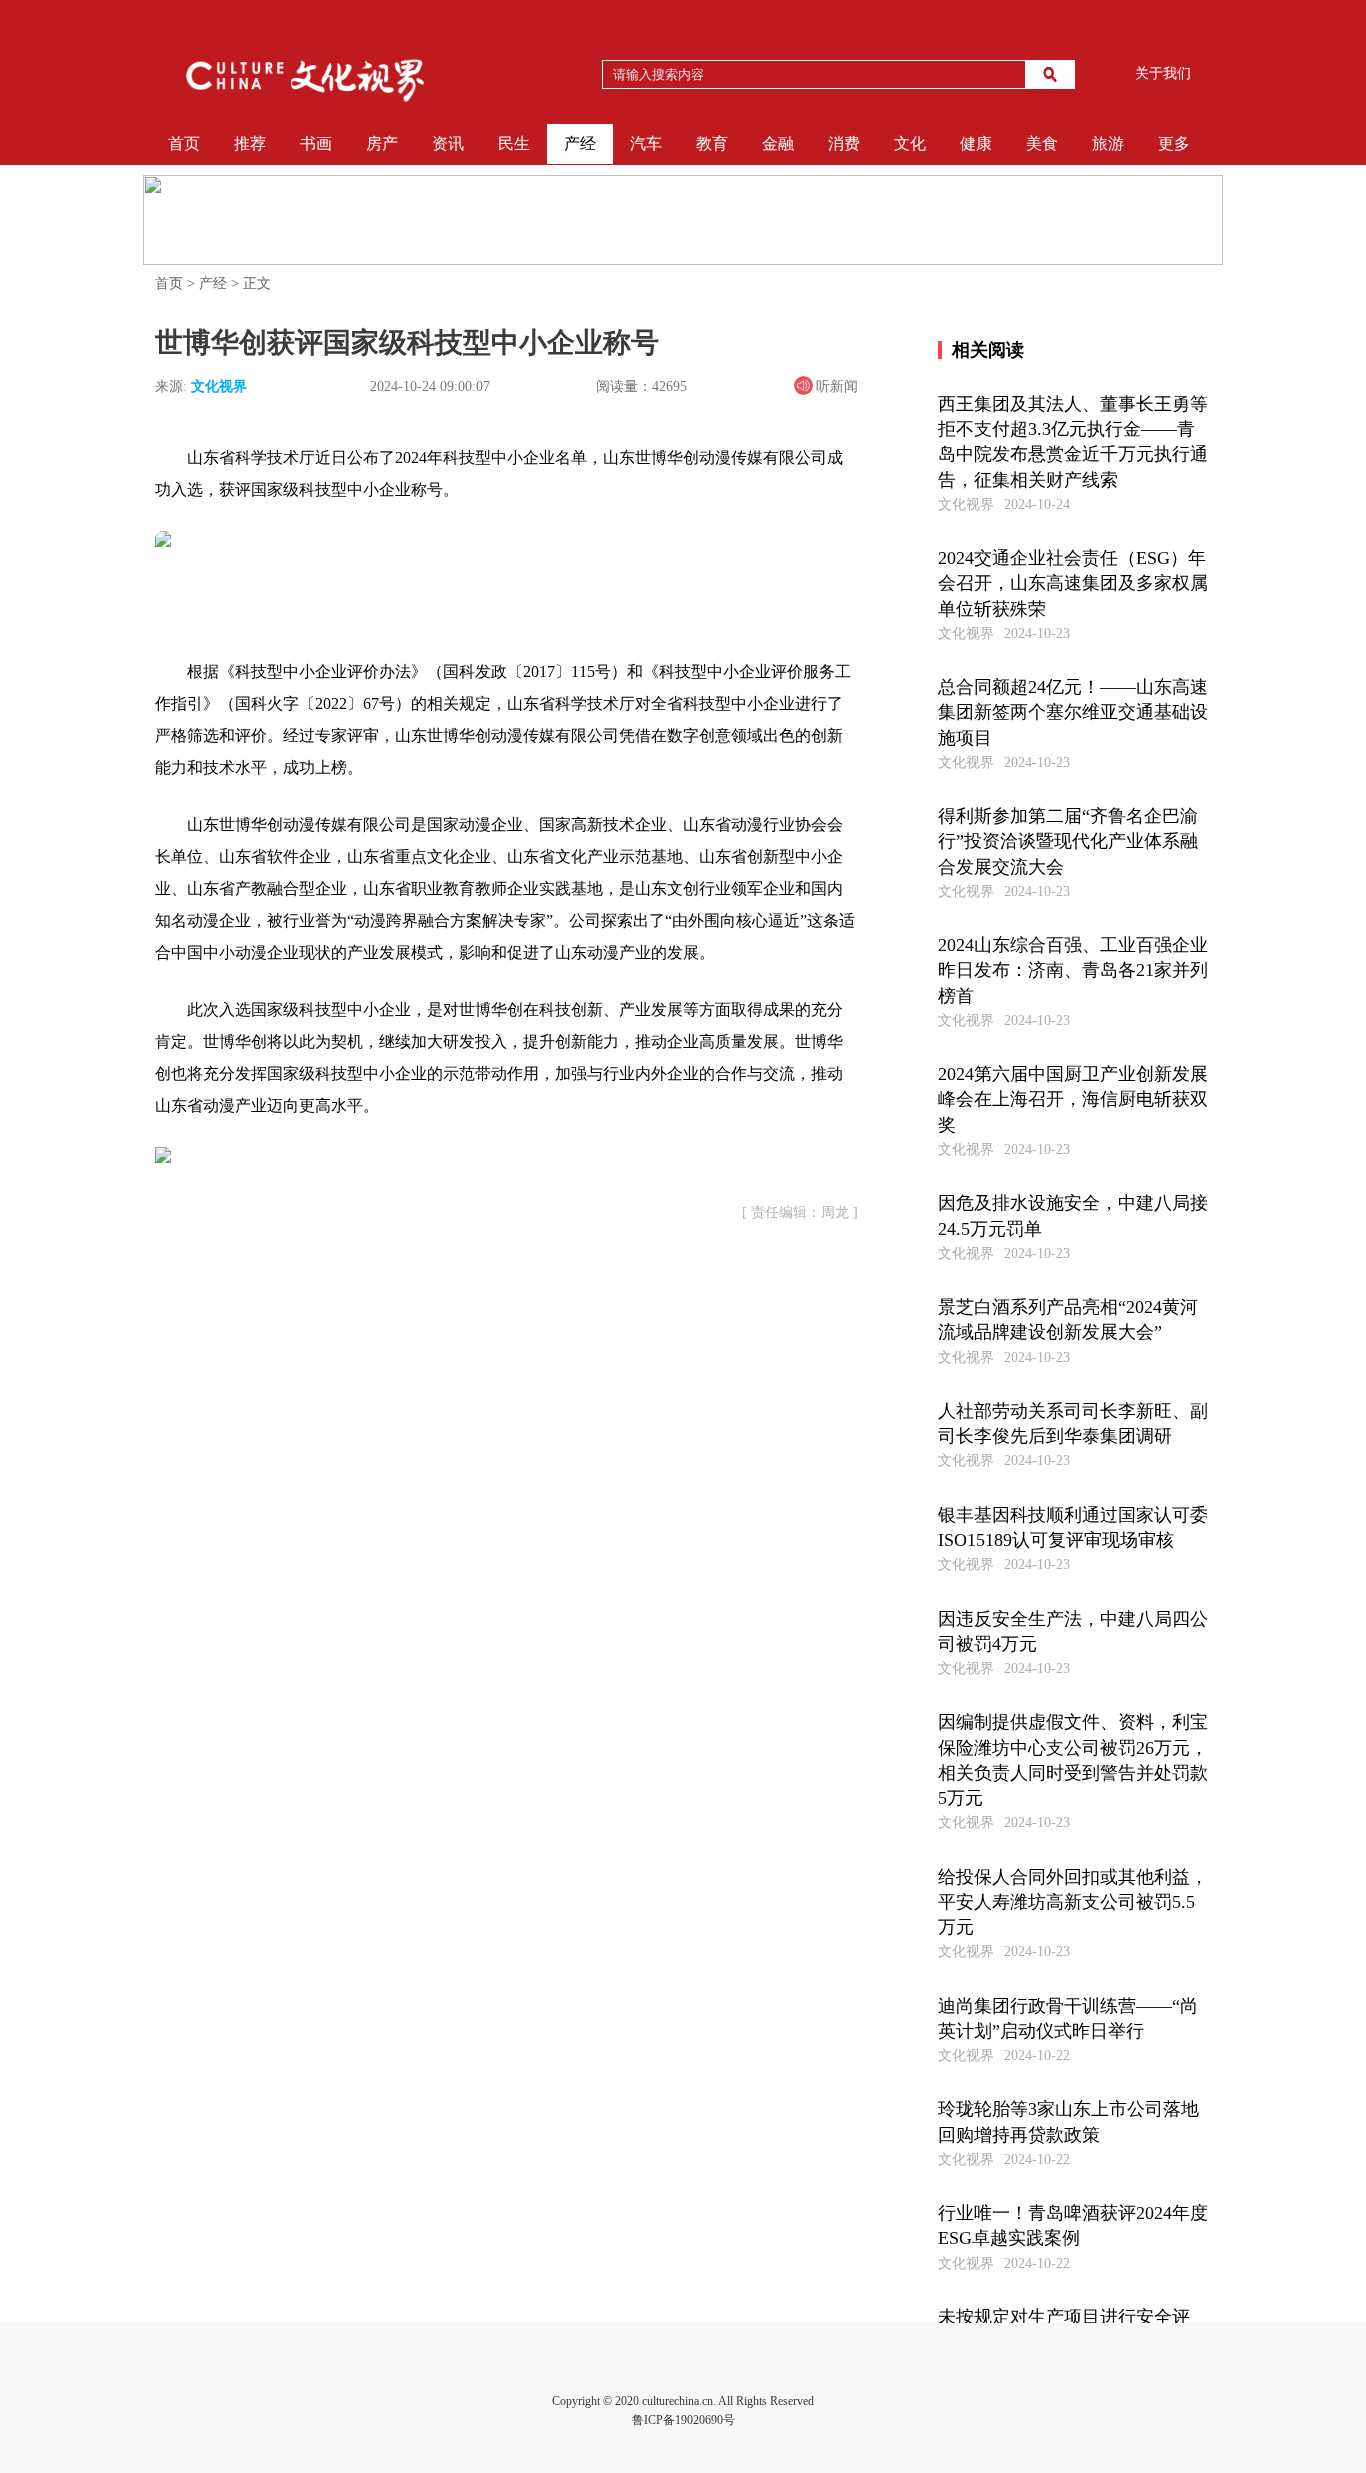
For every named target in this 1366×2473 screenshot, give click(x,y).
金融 (778, 143)
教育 (712, 143)
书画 (316, 143)
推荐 (250, 143)
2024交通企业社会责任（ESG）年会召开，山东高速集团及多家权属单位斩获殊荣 (1073, 583)
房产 (382, 143)
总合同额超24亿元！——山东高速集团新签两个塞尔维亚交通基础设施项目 (1073, 712)
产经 (580, 143)
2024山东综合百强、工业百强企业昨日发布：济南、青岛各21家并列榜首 (1073, 970)
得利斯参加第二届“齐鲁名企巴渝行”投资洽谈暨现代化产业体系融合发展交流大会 (1068, 841)
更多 (1174, 143)
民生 (514, 143)
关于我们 (1163, 73)
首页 (184, 143)
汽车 (646, 143)
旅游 (1108, 143)
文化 (910, 143)
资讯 (448, 143)
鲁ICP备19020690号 (683, 2420)
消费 (844, 143)
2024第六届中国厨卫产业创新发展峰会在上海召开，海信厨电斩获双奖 (1073, 1099)
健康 (976, 143)
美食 (1042, 143)
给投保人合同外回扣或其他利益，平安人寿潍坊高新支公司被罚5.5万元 (1073, 1902)
